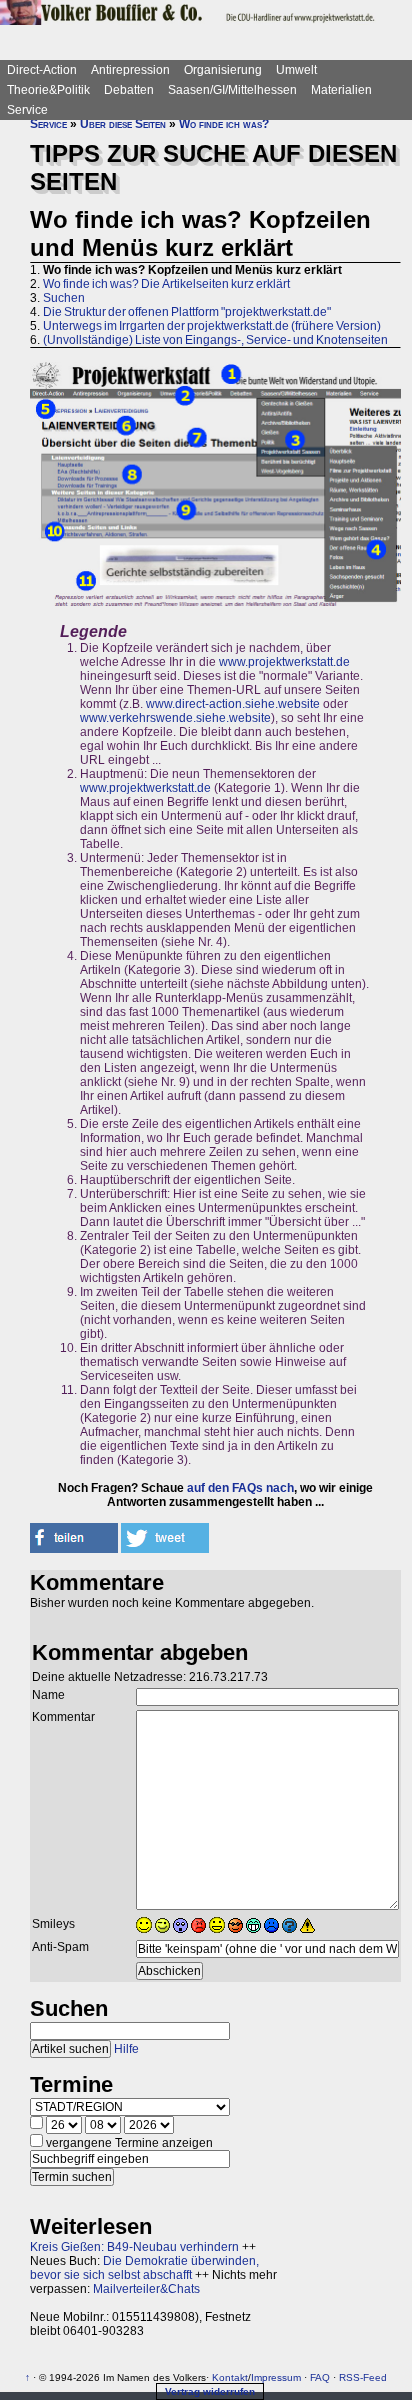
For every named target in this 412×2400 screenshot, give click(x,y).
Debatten (129, 90)
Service (27, 110)
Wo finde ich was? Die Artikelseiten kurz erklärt (166, 284)
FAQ (320, 2377)
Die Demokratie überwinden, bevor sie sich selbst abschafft (144, 2268)
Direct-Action (42, 70)
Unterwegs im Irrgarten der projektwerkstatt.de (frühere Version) (212, 326)
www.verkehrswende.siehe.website (175, 718)
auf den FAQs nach (240, 1488)
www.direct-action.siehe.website (233, 704)
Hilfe (126, 2049)
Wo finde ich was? (224, 124)
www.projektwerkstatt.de (284, 662)
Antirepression (130, 70)
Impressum (276, 2377)
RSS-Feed (363, 2377)
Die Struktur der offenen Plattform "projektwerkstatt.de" (187, 312)
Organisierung (223, 70)
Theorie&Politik (48, 90)
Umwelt (296, 70)
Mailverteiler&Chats (146, 2289)
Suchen (64, 298)
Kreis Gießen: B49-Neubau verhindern (134, 2247)
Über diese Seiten (123, 124)
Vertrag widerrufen (210, 2391)
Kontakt (230, 2377)
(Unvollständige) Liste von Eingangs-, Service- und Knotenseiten (215, 340)
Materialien (341, 90)
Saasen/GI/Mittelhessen (232, 90)
